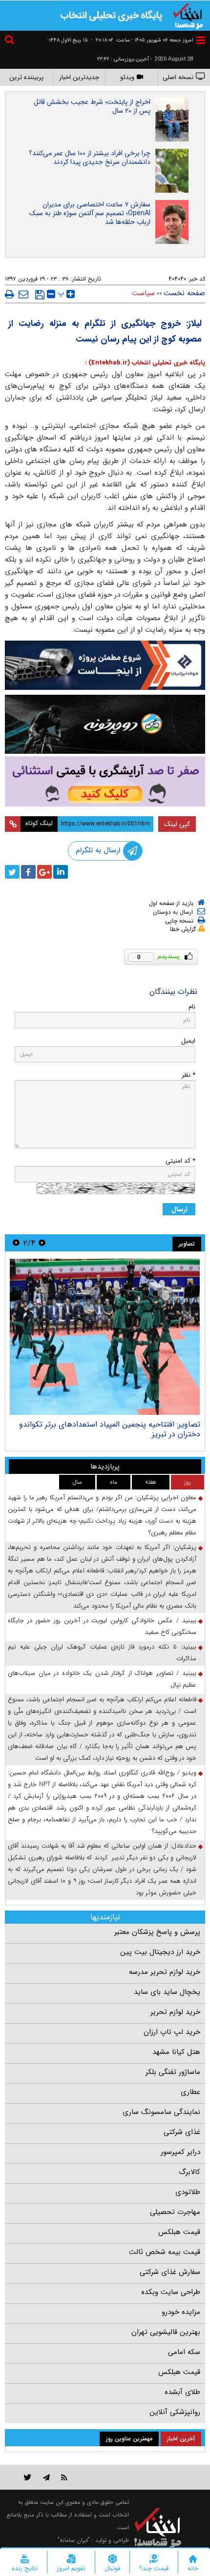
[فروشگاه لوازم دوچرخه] (105, 724)
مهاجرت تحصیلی (175, 2212)
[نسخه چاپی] (10, 294)
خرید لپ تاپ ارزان (172, 2032)
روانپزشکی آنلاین (175, 2412)
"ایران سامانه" (74, 2540)
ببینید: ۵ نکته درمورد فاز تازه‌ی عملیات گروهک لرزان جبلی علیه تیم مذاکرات (102, 1653)
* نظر (189, 1075)
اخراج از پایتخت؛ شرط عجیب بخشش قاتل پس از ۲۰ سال (92, 106)
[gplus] (44, 872)
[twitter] (12, 872)
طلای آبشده (182, 2392)
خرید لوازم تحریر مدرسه (165, 1972)
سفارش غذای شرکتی (170, 2272)
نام (192, 1007)
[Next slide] (16, 1243)
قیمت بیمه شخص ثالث (165, 2252)
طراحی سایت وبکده (171, 2292)
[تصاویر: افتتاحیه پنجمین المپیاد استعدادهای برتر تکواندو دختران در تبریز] (105, 1337)
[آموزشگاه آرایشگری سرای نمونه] (105, 781)
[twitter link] (28, 2477)
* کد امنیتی (180, 1161)
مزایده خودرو (181, 2312)
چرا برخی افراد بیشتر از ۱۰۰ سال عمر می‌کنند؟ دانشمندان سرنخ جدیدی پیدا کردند (90, 158)
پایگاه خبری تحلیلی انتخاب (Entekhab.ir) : (145, 363)
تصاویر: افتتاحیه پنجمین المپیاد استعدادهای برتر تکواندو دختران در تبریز (110, 1429)
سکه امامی (184, 2352)
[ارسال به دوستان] (23, 294)
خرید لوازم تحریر (175, 2012)
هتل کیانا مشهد (176, 2052)
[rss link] (64, 2477)
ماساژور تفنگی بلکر (173, 2072)
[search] (11, 41)
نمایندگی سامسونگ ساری (161, 2112)
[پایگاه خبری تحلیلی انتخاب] (188, 15)
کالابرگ (189, 2172)
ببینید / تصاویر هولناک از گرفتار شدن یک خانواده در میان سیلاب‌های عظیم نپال (102, 1679)
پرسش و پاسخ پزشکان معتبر (157, 1932)
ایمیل (188, 1041)
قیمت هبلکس (179, 2232)
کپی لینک (177, 824)
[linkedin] (61, 872)
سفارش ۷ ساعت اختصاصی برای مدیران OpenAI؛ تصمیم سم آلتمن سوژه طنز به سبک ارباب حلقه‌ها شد (90, 213)
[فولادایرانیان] (105, 665)
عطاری (190, 2092)
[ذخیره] (40, 295)
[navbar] (201, 40)
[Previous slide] (42, 1243)
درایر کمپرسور (180, 2152)
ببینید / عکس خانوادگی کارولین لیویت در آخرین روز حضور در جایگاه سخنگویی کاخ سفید (102, 1626)
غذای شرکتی (182, 2132)
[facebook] (28, 872)
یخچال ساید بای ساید (167, 1992)
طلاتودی (188, 2192)
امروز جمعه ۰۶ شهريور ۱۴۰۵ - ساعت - (142, 40)
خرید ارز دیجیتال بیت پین (160, 1952)
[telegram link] (46, 2477)
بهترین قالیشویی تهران (166, 2332)
